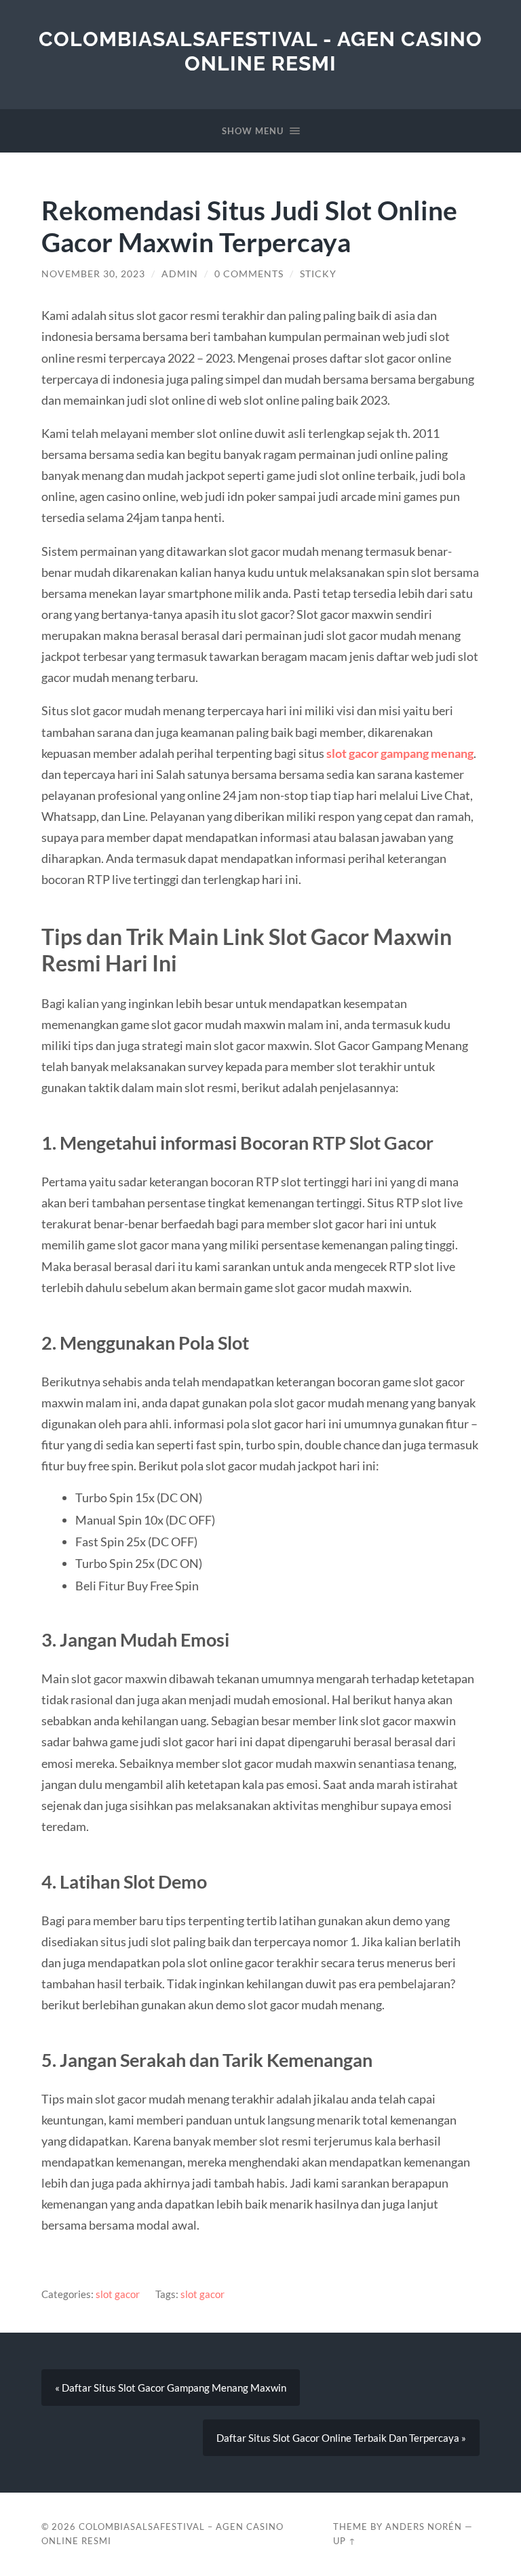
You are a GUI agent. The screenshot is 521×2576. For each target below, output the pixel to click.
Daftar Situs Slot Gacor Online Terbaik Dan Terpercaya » (341, 2438)
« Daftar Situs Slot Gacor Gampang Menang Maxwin (171, 2388)
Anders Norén (424, 2527)
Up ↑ (345, 2541)
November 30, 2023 (93, 274)
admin (180, 274)
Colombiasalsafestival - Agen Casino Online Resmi (260, 51)
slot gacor (118, 2294)
